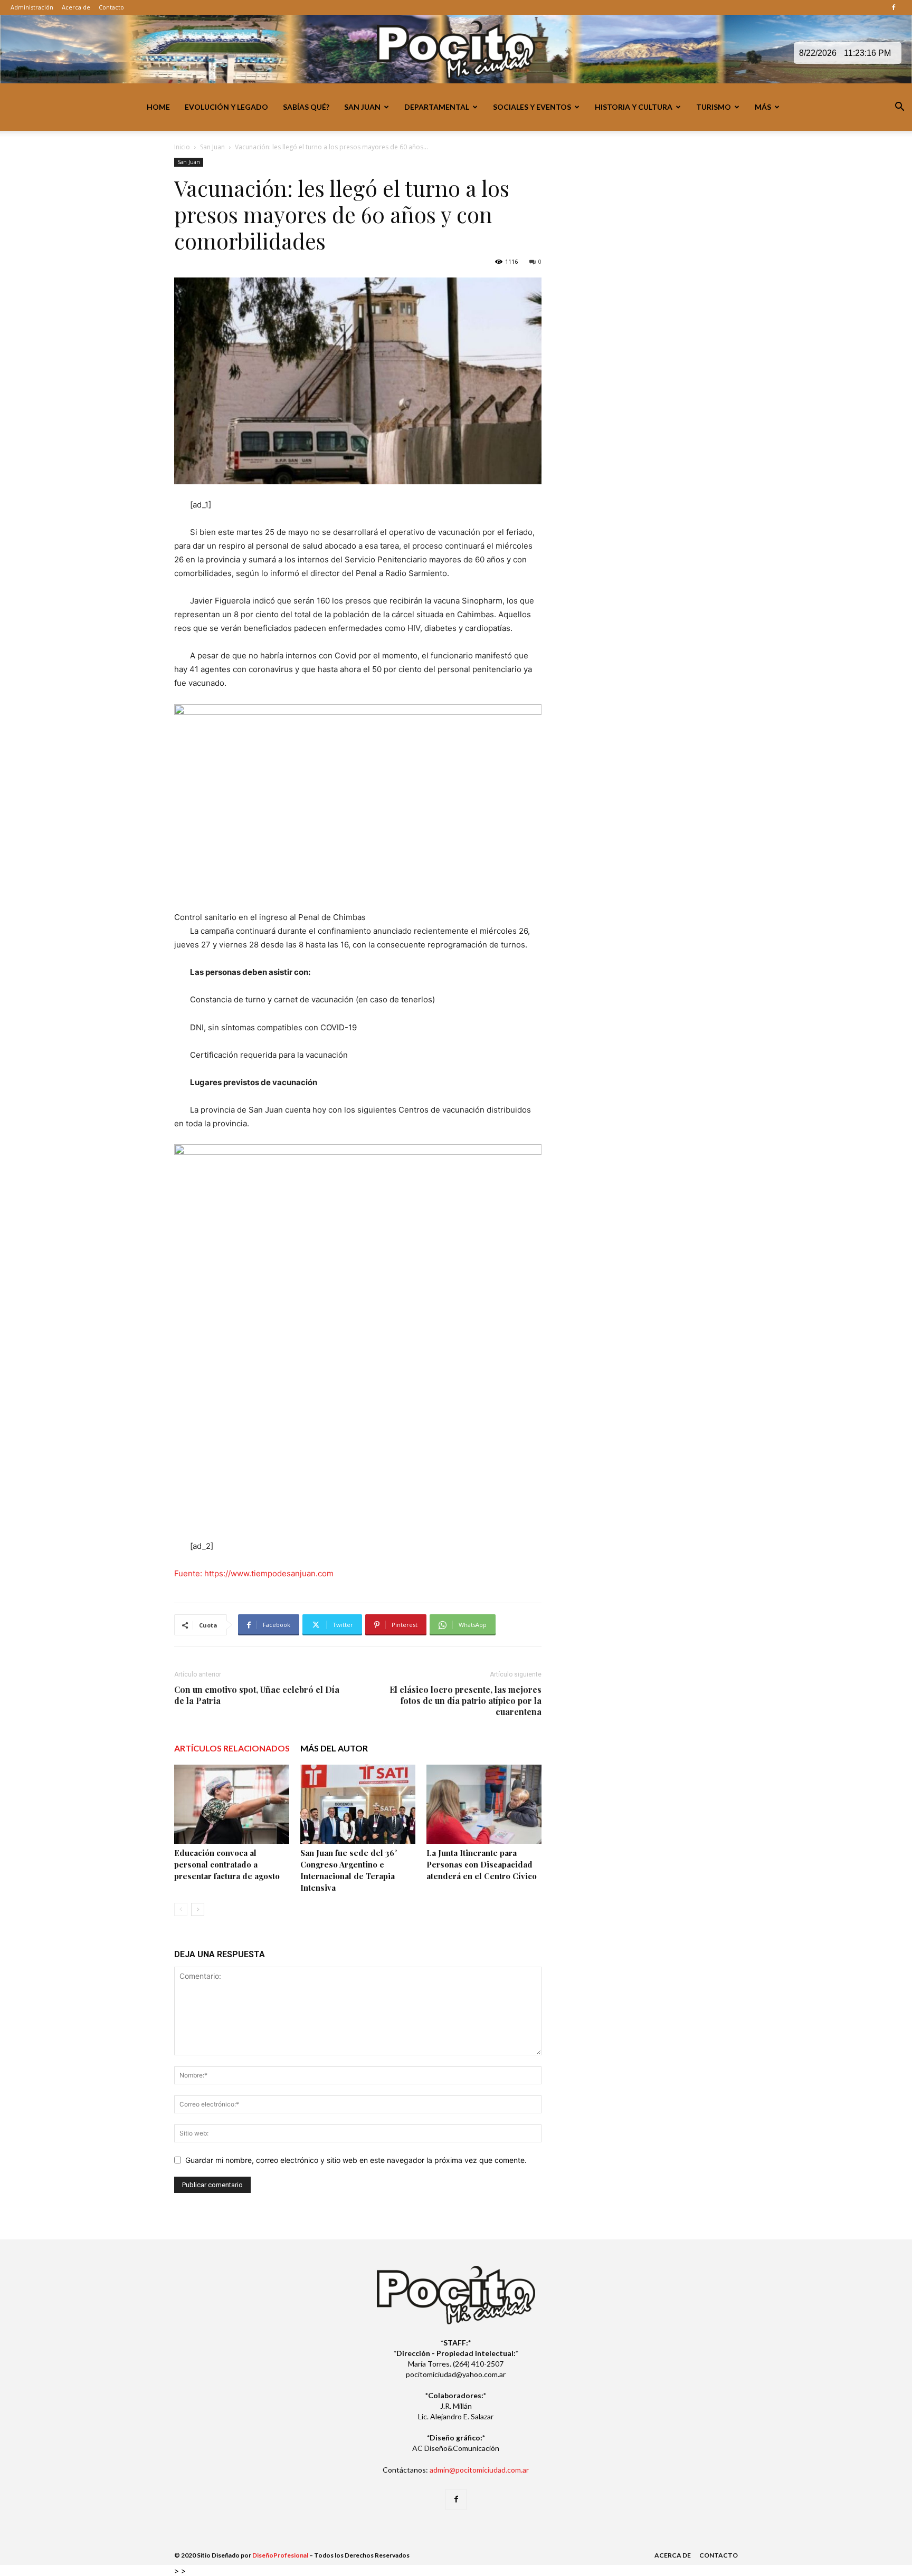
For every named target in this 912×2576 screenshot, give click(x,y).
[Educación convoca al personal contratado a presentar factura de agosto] (232, 1804)
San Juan (362, 107)
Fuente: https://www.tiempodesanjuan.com (254, 1573)
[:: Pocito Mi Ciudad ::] (456, 50)
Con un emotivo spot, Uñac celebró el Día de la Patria (257, 1695)
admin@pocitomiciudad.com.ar (479, 2470)
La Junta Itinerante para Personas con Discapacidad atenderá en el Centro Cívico (482, 1864)
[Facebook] (894, 7)
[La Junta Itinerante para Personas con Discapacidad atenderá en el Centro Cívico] (484, 1804)
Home (158, 107)
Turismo (714, 107)
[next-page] (198, 1909)
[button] (899, 108)
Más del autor (334, 1748)
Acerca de (76, 7)
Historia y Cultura (634, 107)
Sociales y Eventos (532, 107)
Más (763, 107)
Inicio (182, 147)
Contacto (111, 7)
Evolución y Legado (226, 107)
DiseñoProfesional (280, 2555)
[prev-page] (181, 1909)
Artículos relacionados (232, 1748)
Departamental (437, 107)
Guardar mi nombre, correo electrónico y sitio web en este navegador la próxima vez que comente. (356, 2160)
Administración (32, 7)
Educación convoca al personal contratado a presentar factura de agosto (227, 1864)
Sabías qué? (306, 107)
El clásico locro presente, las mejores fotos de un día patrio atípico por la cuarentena (465, 1701)
